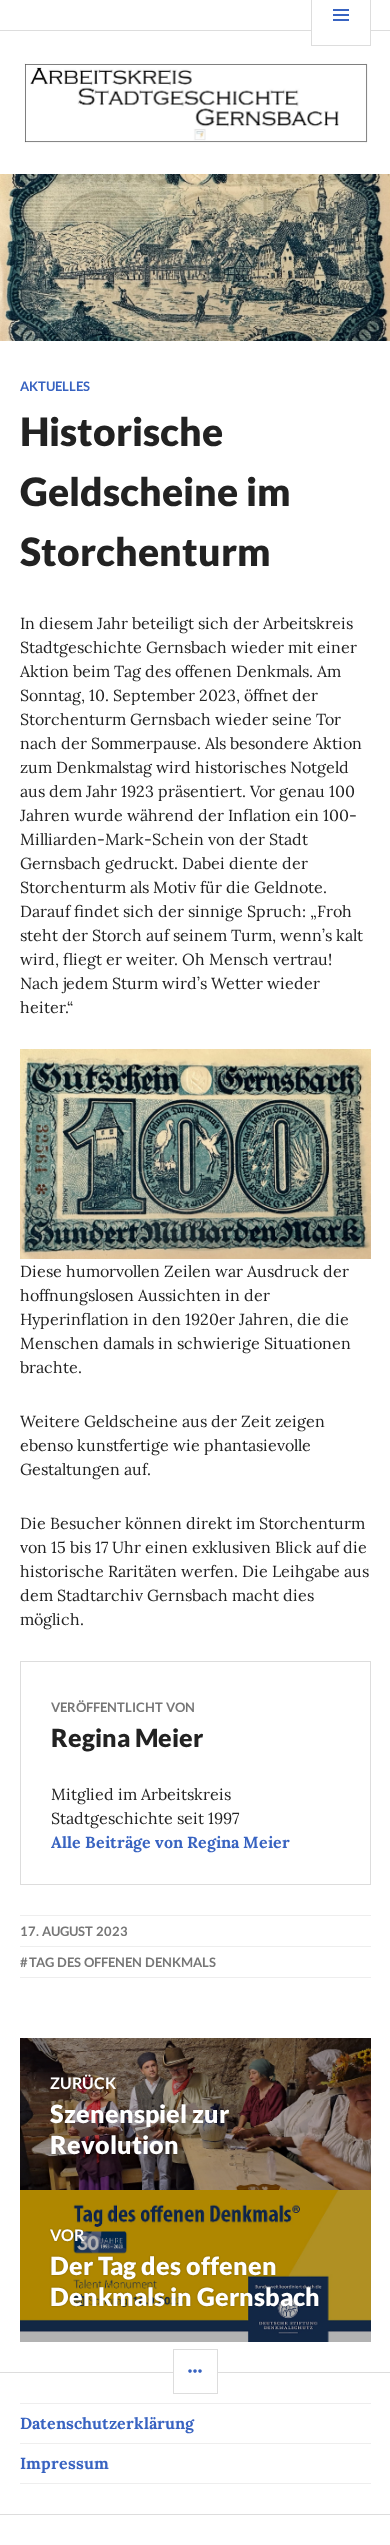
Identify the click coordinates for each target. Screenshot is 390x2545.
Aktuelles (55, 386)
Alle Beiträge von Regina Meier (170, 1842)
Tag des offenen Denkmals (122, 1962)
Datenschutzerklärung (107, 2423)
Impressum (64, 2463)
